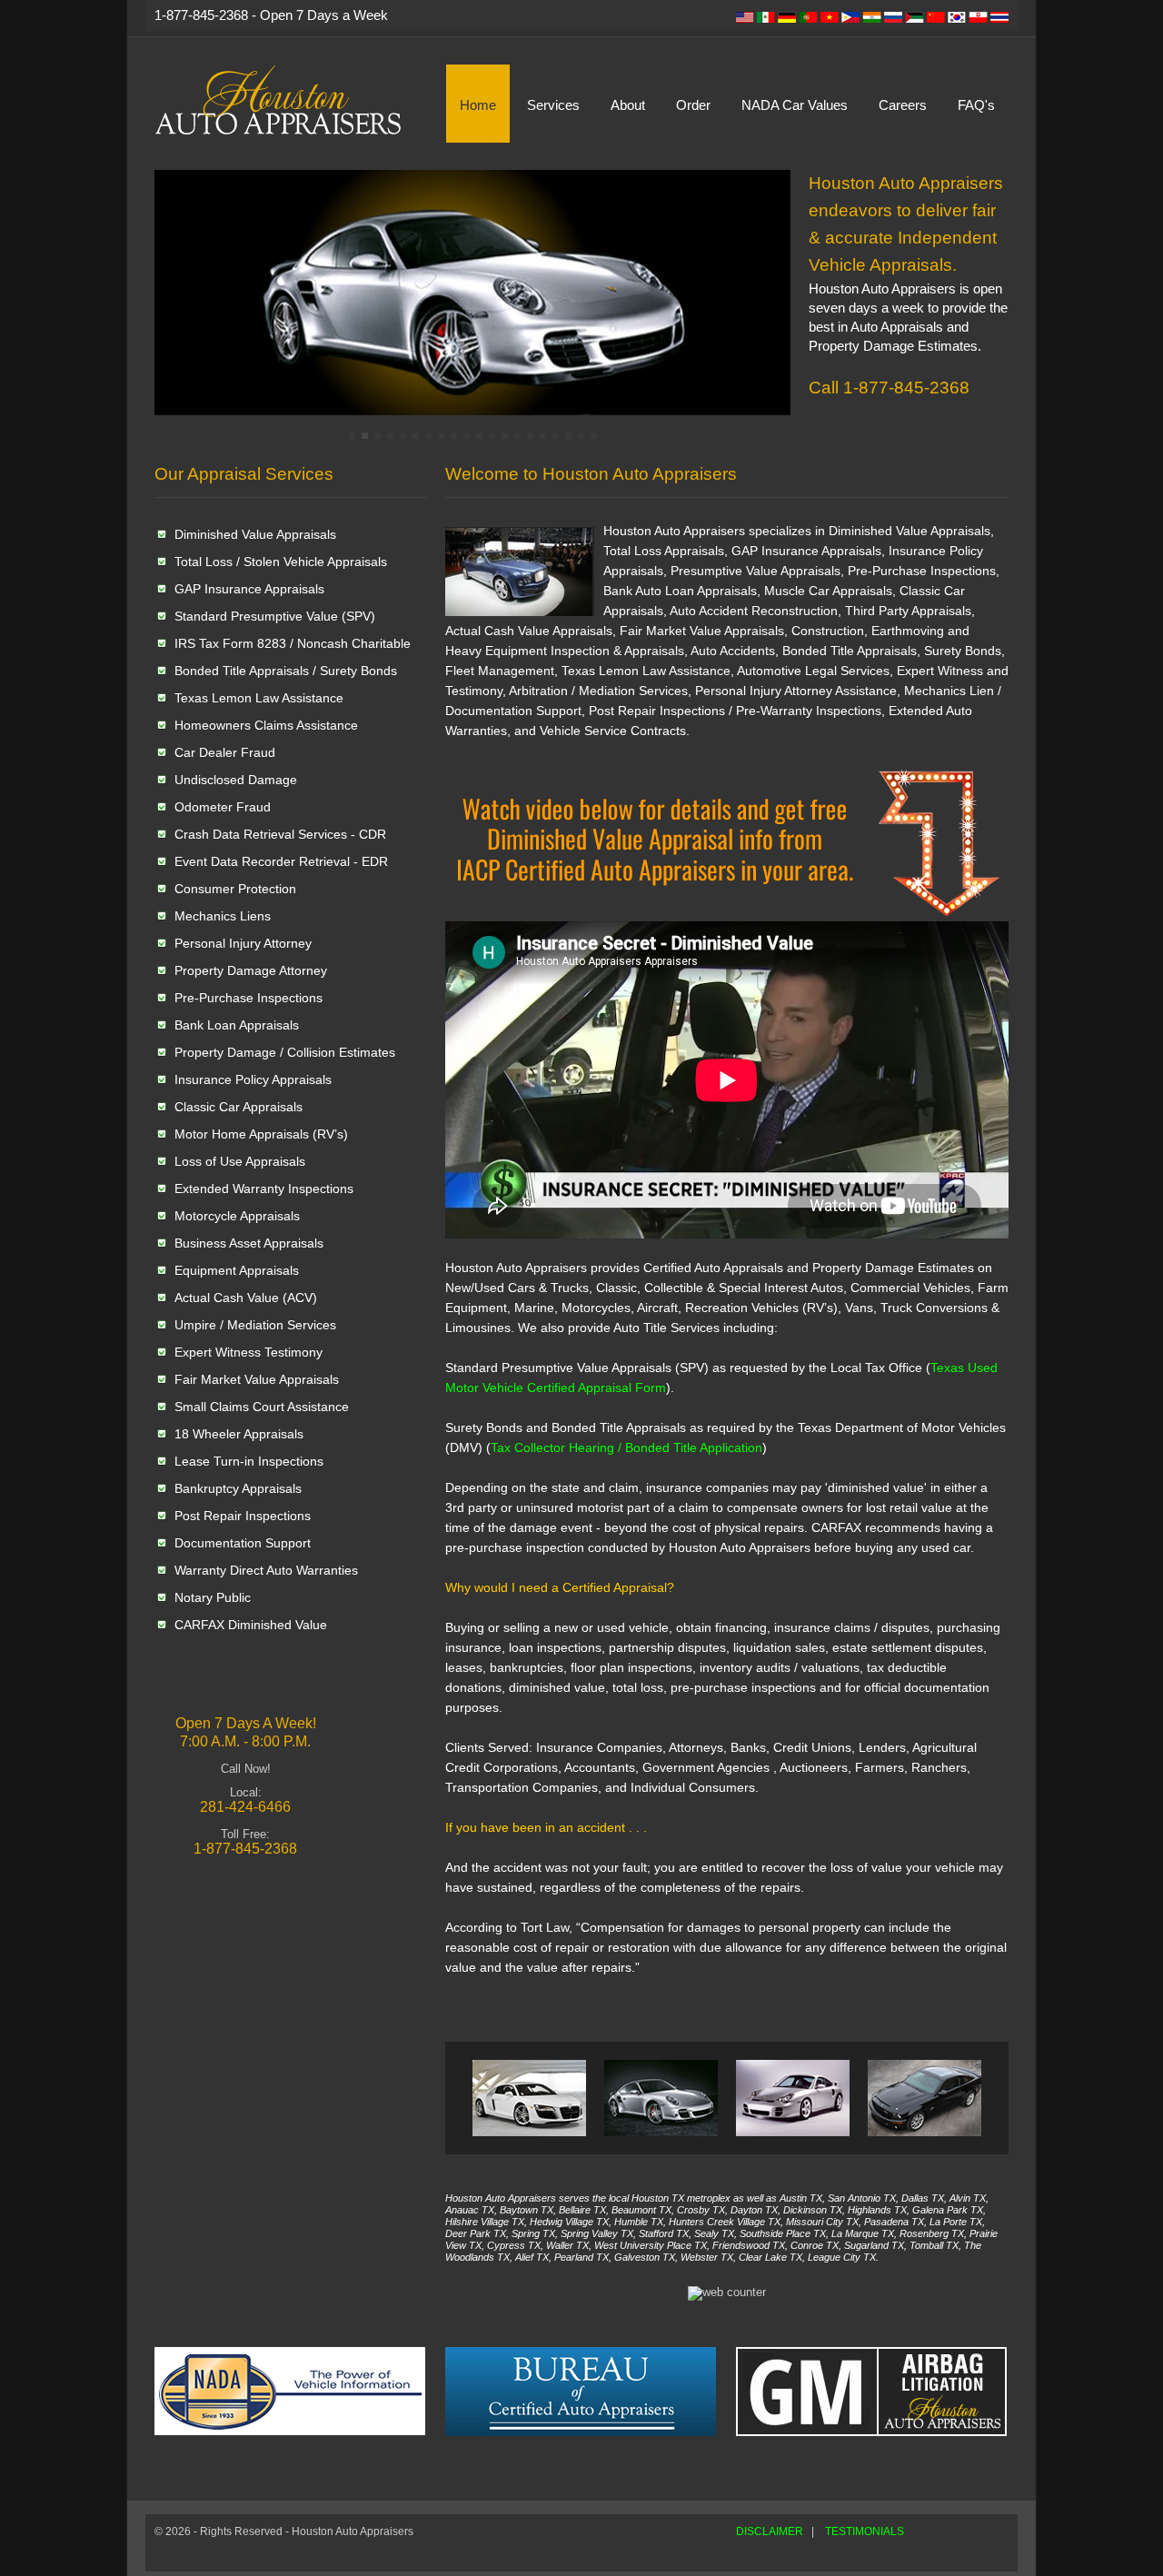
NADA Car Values (795, 105)
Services (553, 105)
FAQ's (976, 105)
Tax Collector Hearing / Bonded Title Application (626, 1447)
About (628, 105)
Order (693, 105)
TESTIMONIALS (865, 2531)
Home (478, 105)
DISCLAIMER (770, 2531)
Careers (903, 105)
